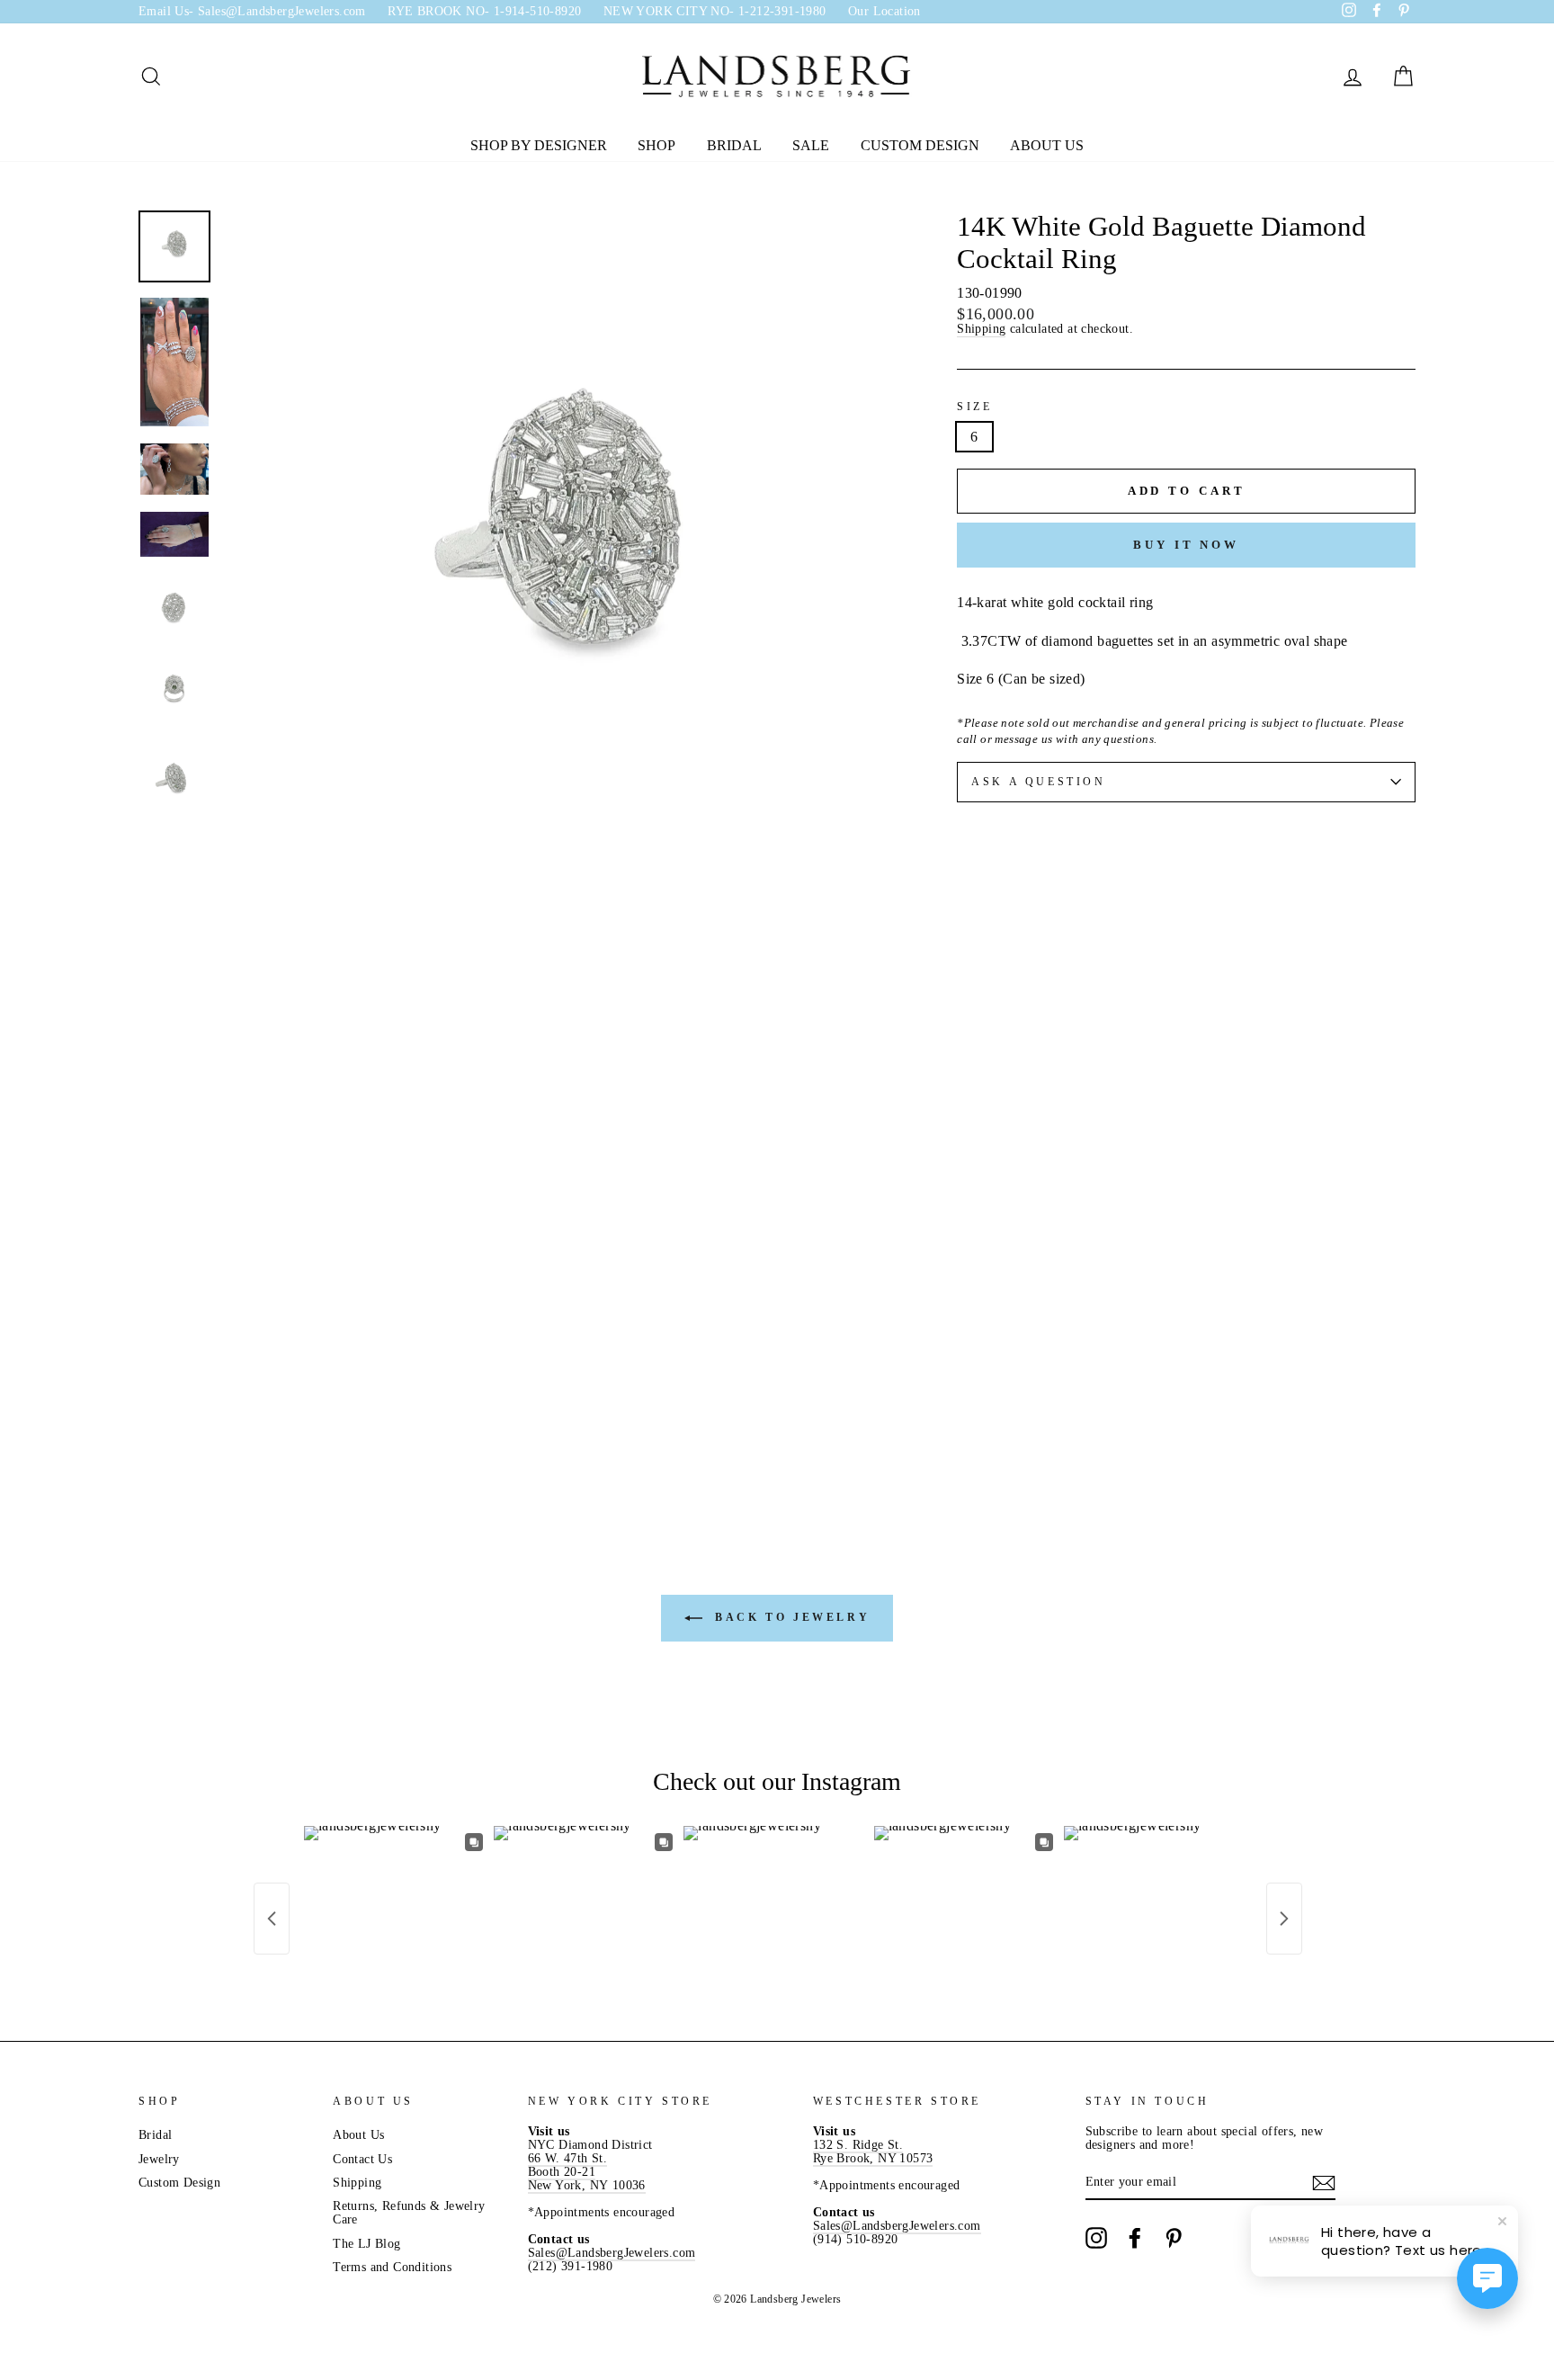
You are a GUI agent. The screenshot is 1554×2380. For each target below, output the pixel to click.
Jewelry (159, 2159)
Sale (811, 145)
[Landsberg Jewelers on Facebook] (1135, 2238)
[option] (561, 547)
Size (974, 407)
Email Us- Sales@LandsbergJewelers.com (252, 11)
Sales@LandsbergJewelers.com (612, 2253)
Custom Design (920, 145)
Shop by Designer (539, 145)
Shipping (981, 329)
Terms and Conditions (392, 2267)
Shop (656, 145)
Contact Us (362, 2159)
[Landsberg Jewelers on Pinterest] (1174, 2238)
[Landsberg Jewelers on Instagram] (1096, 2238)
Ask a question (1038, 782)
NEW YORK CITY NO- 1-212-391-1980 (715, 11)
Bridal (734, 145)
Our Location (884, 11)
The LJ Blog (366, 2244)
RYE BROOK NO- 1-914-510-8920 (484, 11)
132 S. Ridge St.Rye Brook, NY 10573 (873, 2152)
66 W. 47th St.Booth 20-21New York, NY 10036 (587, 2172)
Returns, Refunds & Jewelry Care (409, 2213)
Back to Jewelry (790, 1617)
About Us (1047, 145)
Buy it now (1186, 545)
